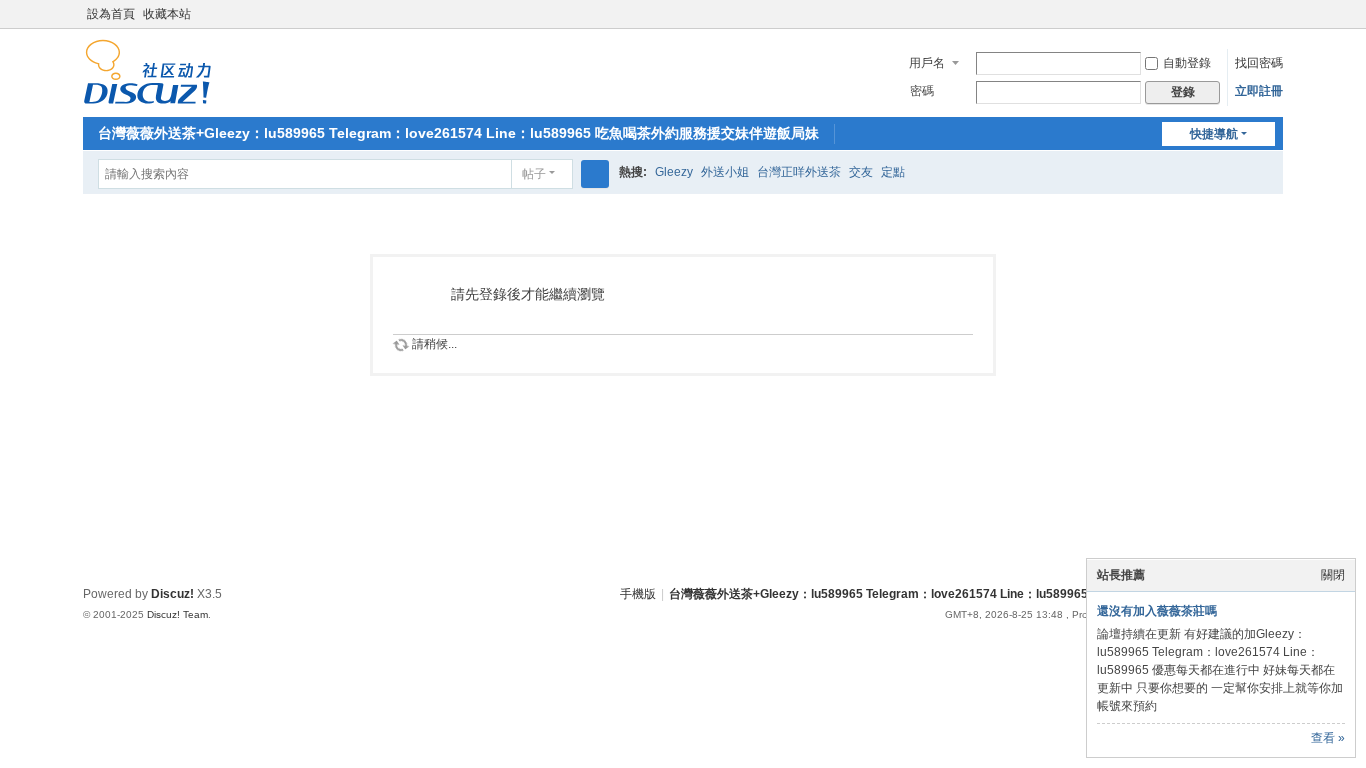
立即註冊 (1259, 91)
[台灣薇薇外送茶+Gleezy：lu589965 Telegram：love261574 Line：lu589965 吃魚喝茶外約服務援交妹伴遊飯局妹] (147, 71)
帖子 (534, 174)
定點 (893, 172)
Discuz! (172, 594)
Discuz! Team (177, 614)
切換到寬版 (1274, 22)
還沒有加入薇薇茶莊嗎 (1157, 611)
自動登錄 (1187, 63)
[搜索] (595, 174)
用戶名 (927, 63)
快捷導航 (1214, 134)
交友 (861, 172)
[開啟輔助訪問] (1255, 14)
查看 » (1328, 738)
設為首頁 (111, 14)
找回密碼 (1259, 63)
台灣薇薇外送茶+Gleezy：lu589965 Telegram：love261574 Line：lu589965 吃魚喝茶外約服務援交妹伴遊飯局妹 (458, 133)
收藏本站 (167, 14)
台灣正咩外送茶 (799, 172)
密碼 (922, 91)
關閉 (1333, 575)
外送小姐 (725, 172)
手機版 (638, 594)
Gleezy (674, 172)
